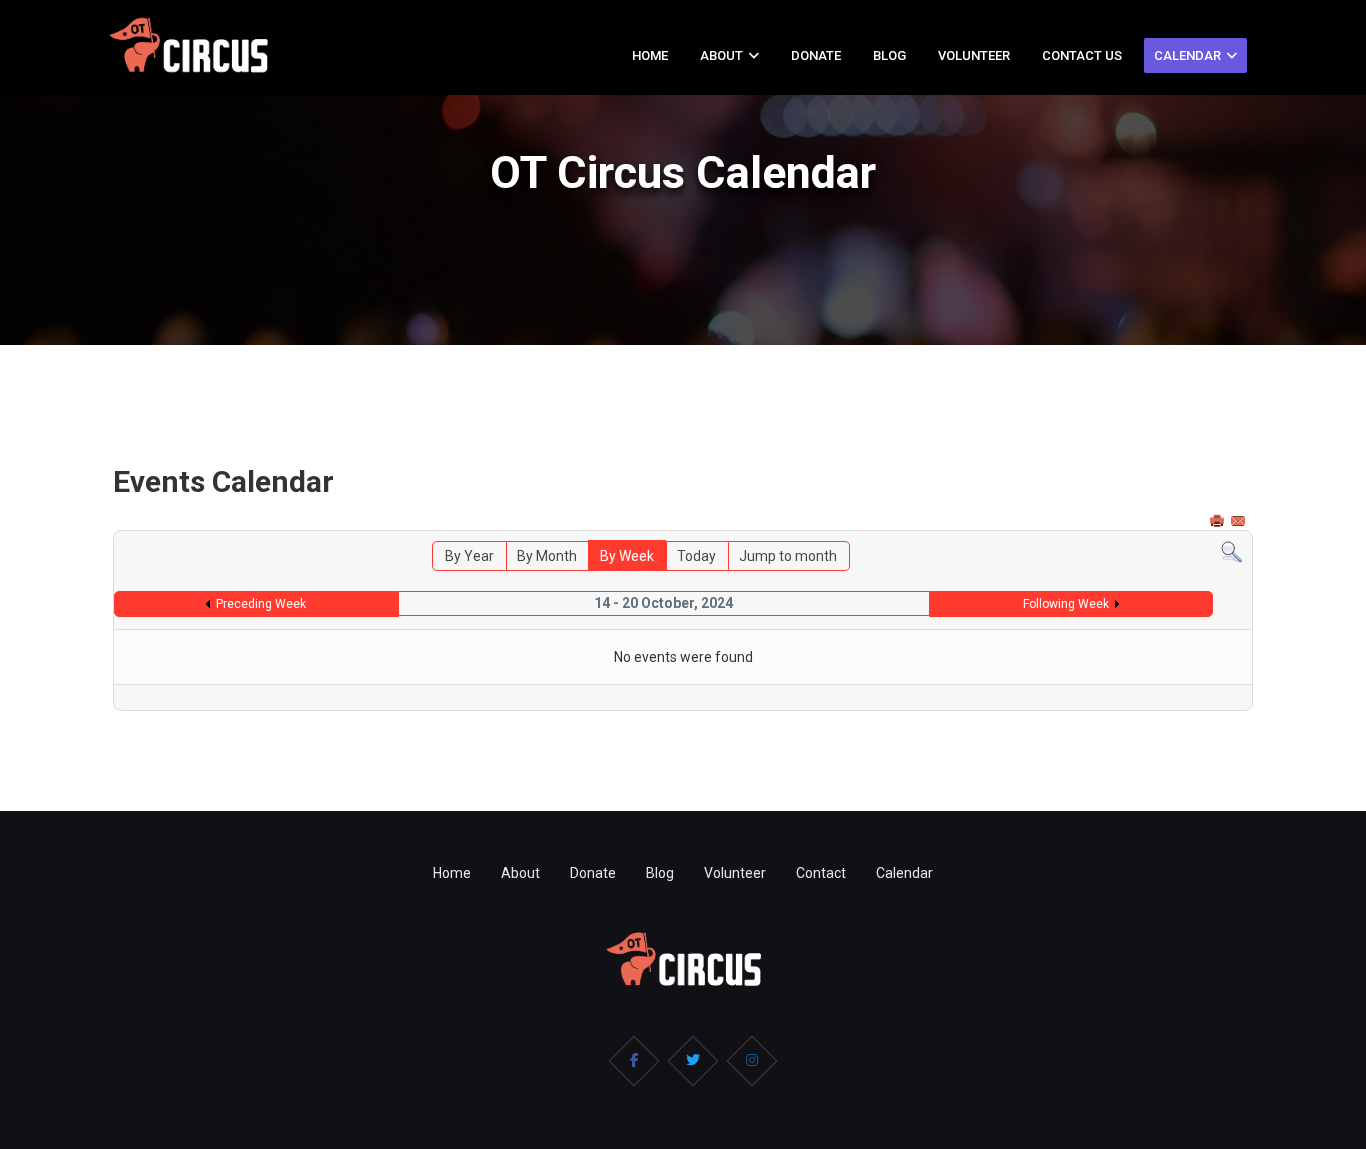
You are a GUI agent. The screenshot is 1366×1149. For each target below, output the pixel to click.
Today (696, 556)
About (721, 55)
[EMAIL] (1240, 521)
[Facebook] (634, 1061)
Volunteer (974, 55)
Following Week (1066, 604)
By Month (547, 556)
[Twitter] (693, 1061)
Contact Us (1082, 55)
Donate (816, 55)
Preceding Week (261, 604)
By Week (627, 556)
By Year (469, 556)
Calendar (1187, 55)
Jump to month (788, 556)
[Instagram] (752, 1061)
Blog (889, 55)
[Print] (1219, 521)
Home (650, 55)
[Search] (1231, 552)
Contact (821, 873)
